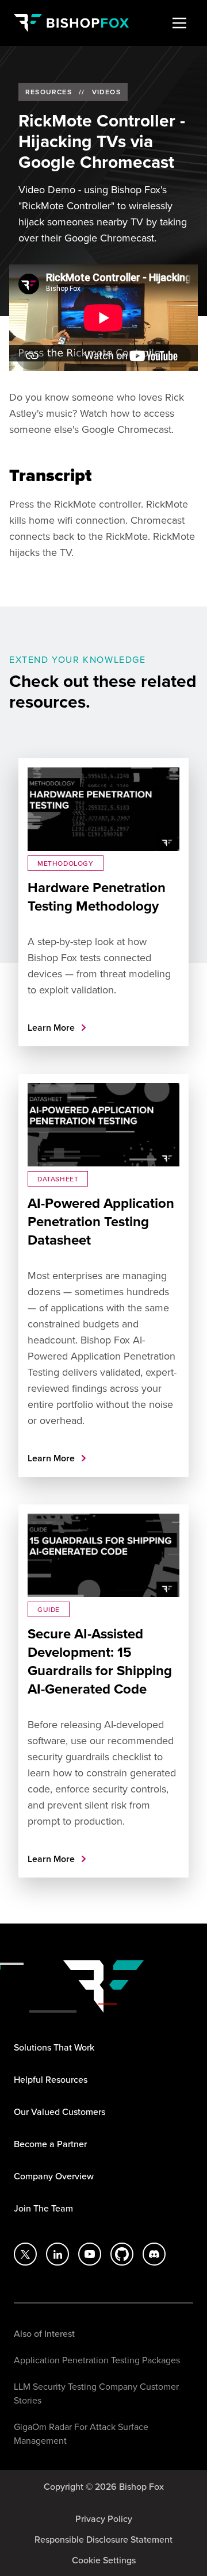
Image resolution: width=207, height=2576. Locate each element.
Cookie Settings (104, 2560)
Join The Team (43, 2208)
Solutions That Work (54, 2047)
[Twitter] (25, 2254)
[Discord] (154, 2254)
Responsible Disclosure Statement (103, 2539)
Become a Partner (50, 2144)
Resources (49, 92)
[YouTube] (90, 2254)
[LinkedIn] (57, 2254)
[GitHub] (122, 2254)
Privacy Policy (104, 2519)
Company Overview (54, 2176)
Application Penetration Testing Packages (97, 2360)
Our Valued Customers (60, 2112)
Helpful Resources (51, 2079)
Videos (106, 92)
